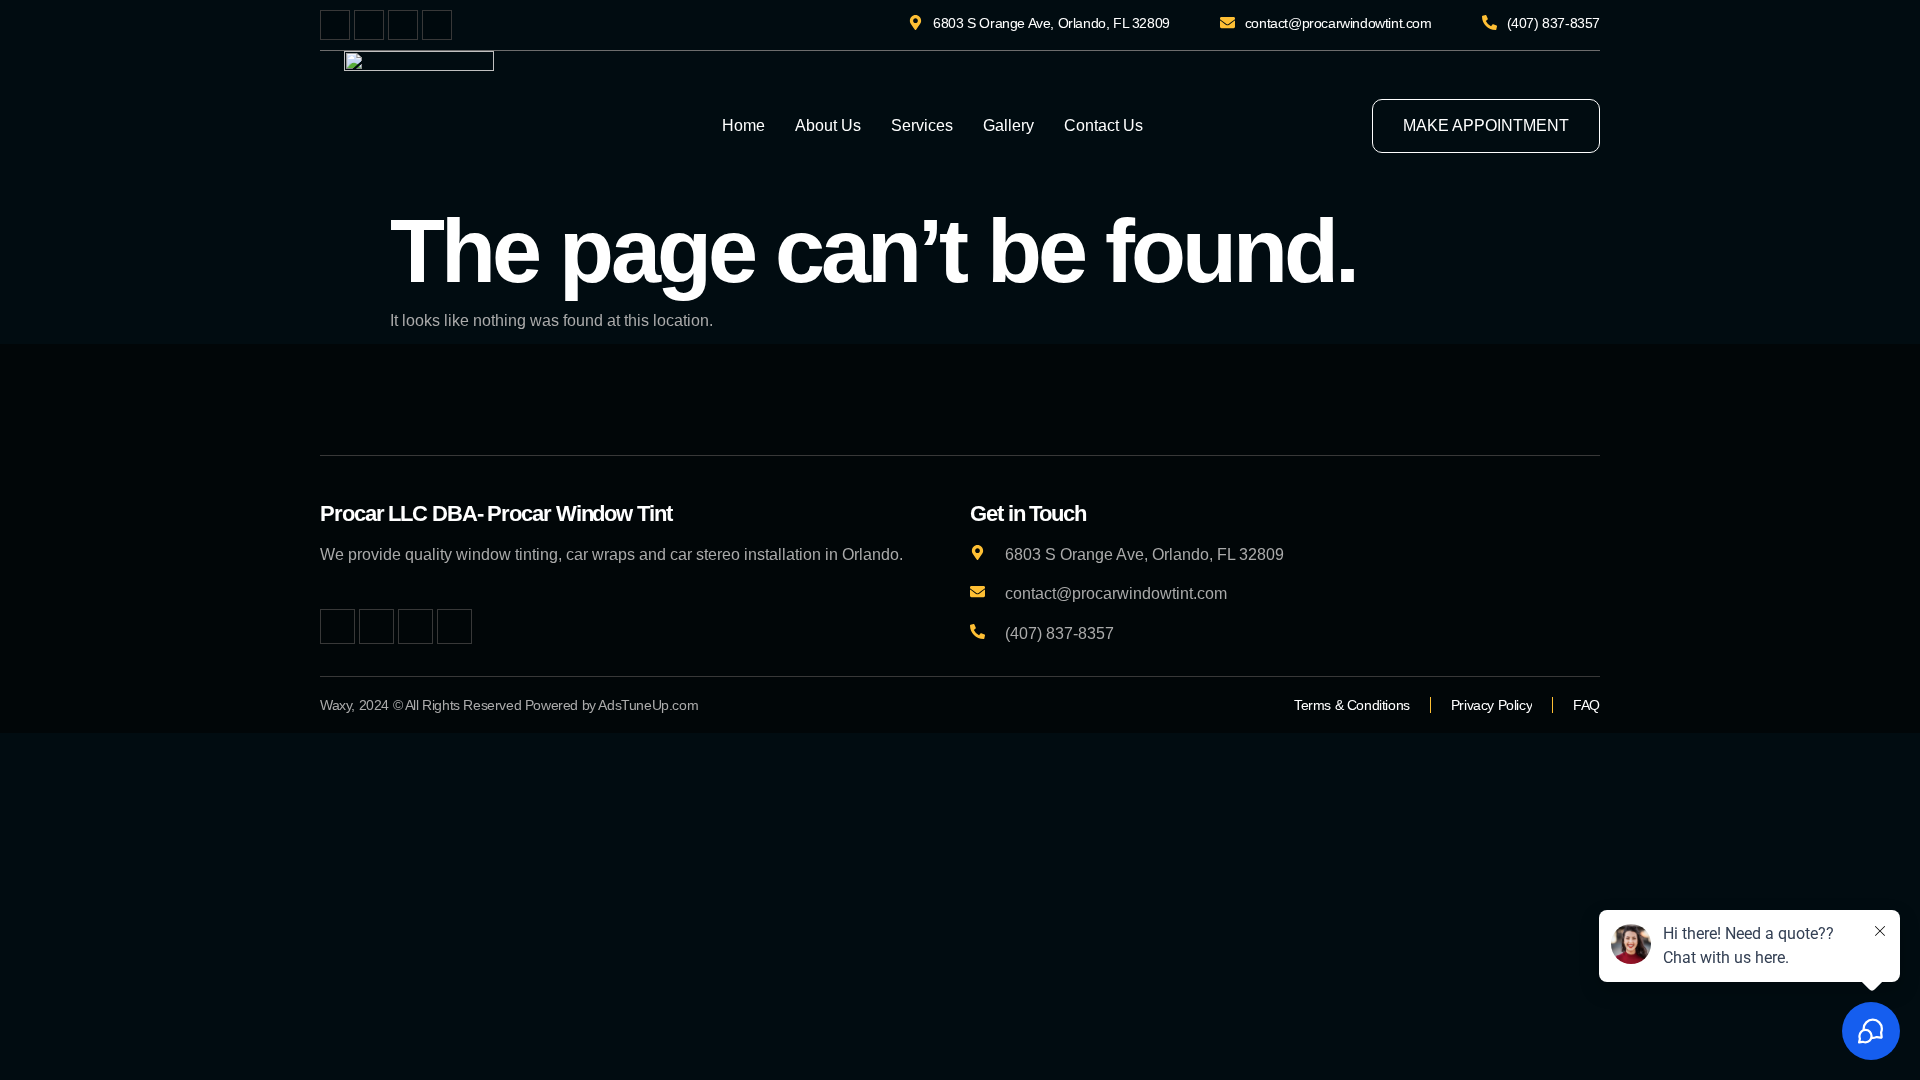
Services (922, 125)
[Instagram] (403, 25)
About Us (828, 125)
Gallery (1008, 125)
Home (743, 125)
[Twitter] (369, 25)
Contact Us (1103, 125)
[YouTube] (437, 25)
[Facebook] (335, 25)
